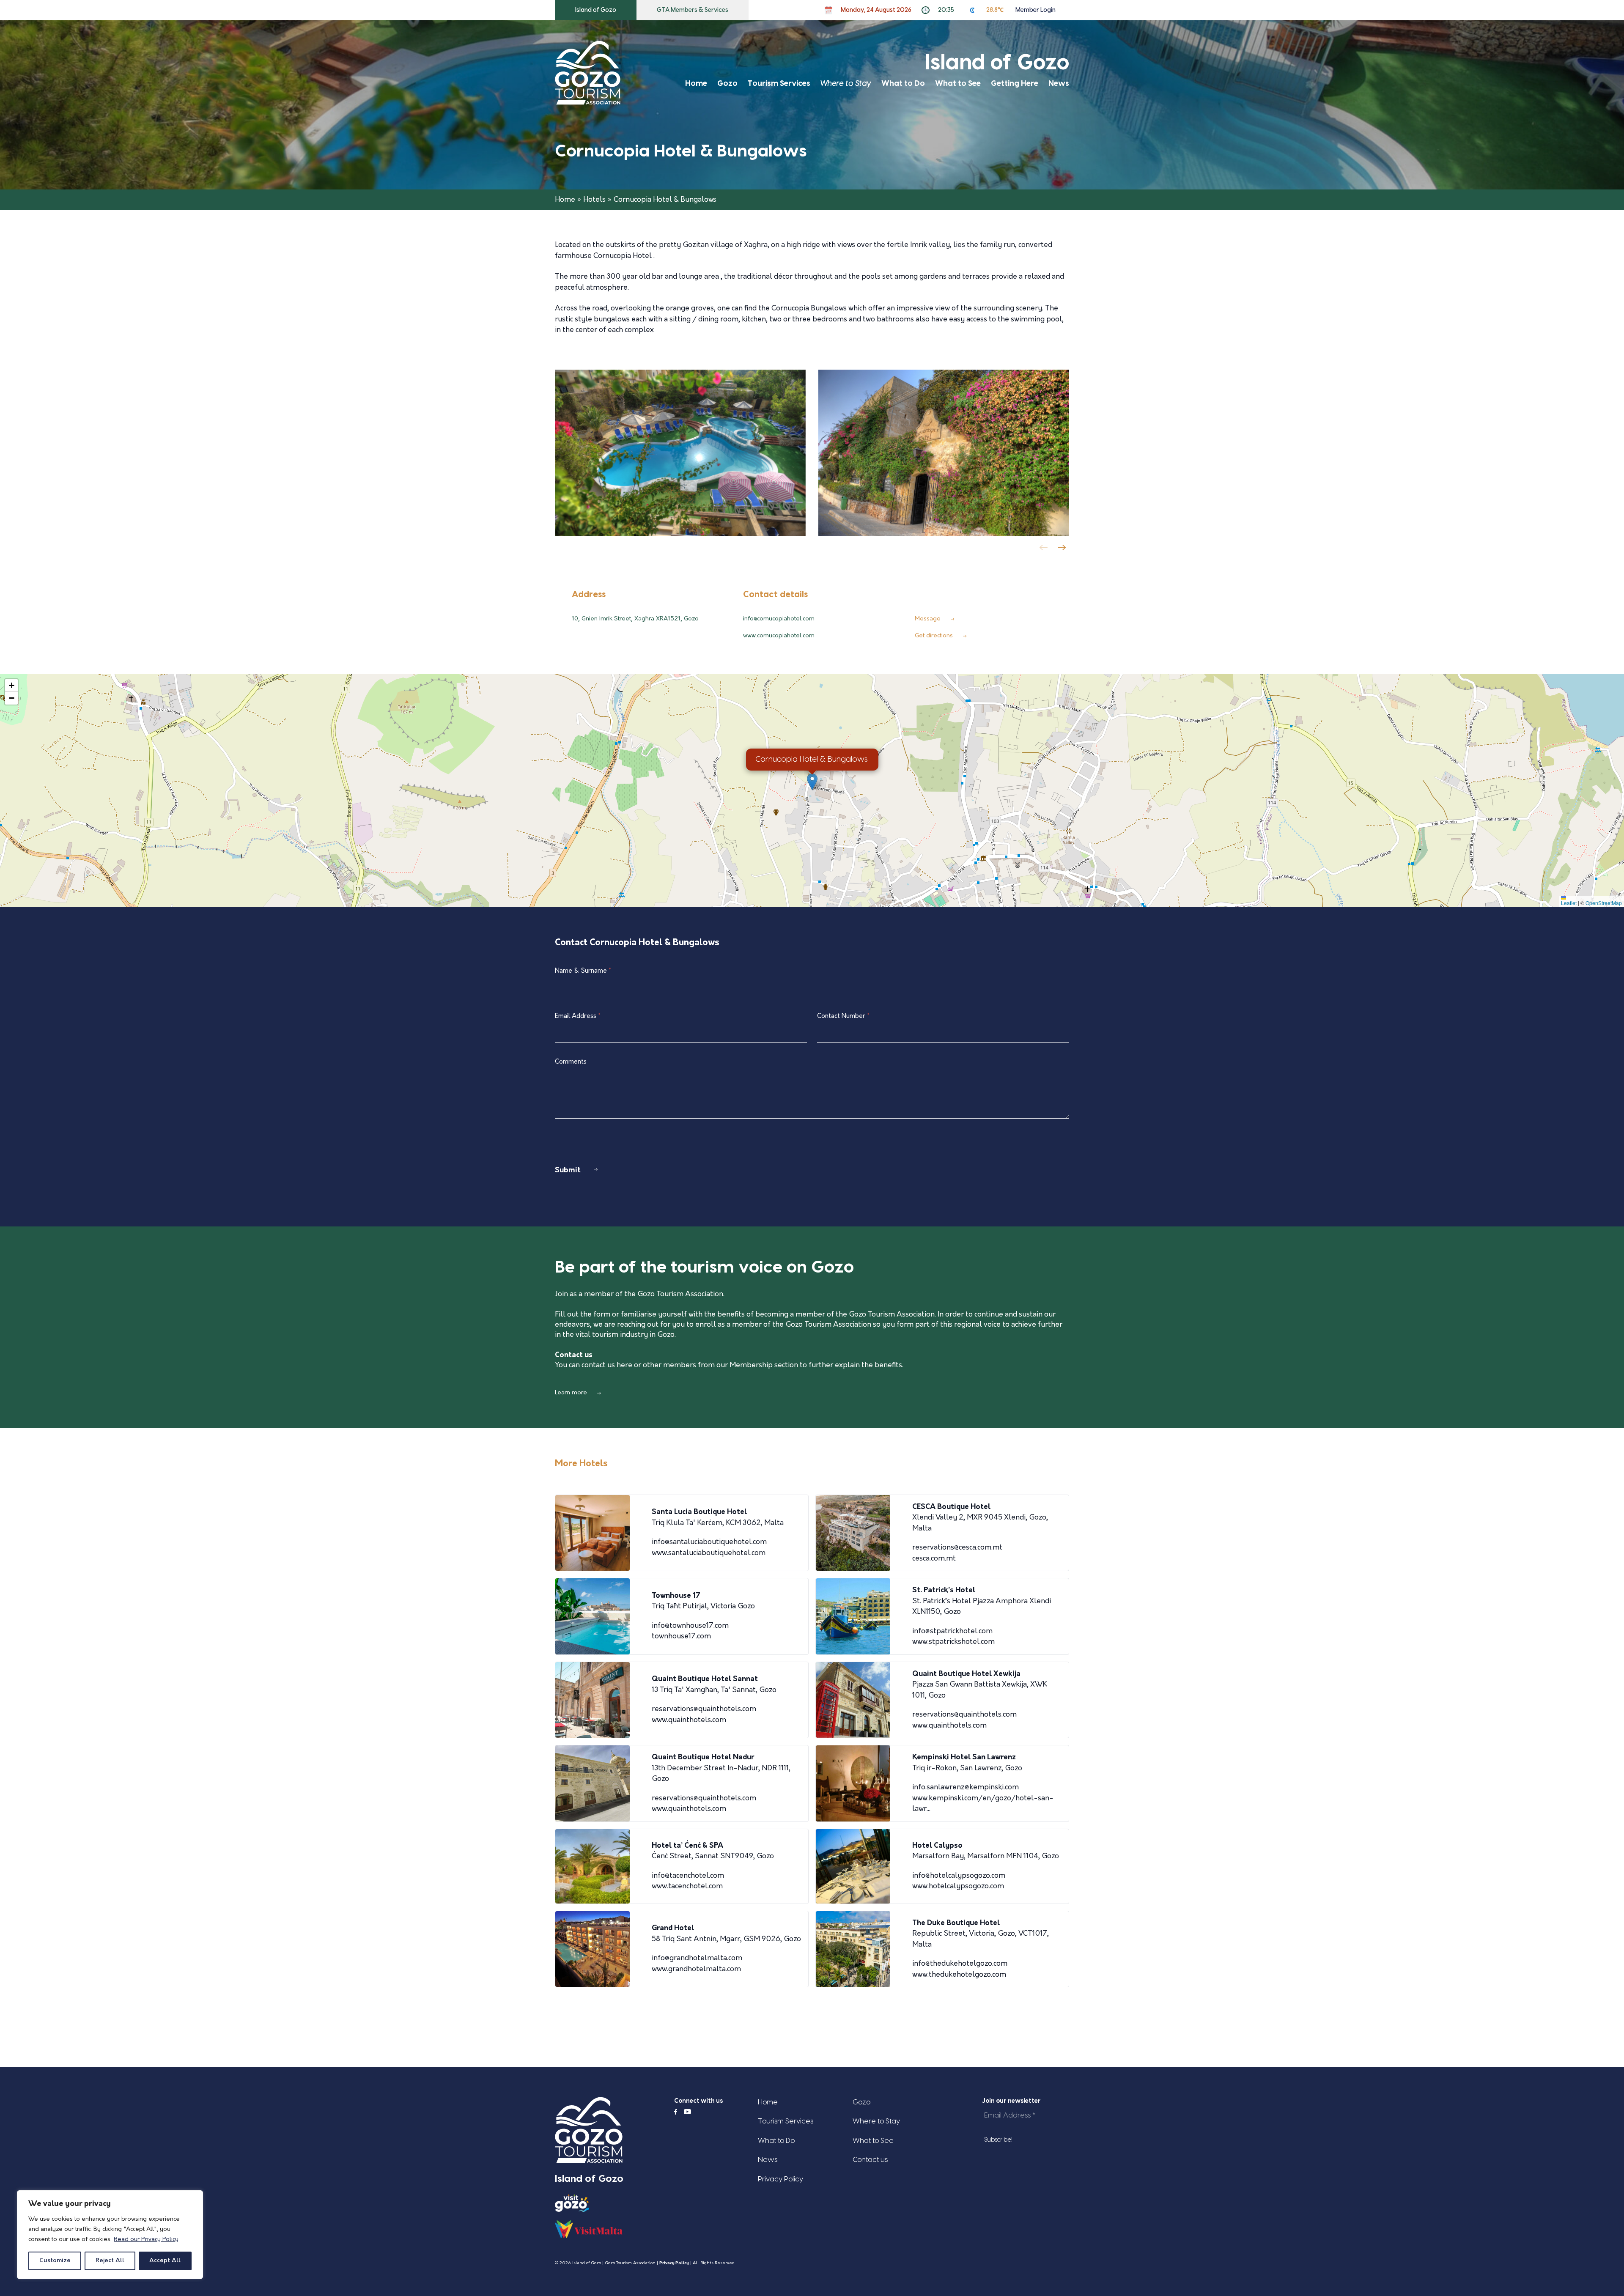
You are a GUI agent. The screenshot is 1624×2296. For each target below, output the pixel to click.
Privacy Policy (780, 2179)
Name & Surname (583, 971)
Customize (55, 2261)
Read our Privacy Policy (146, 2240)
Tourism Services (779, 84)
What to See (958, 84)
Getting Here (1015, 84)
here (624, 1365)
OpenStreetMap (1604, 903)
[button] (1063, 550)
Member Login (1036, 10)
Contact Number (843, 1016)
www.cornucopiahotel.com (779, 636)
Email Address (578, 1016)
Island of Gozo (596, 10)
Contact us (870, 2160)
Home (696, 84)
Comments (571, 1062)
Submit (568, 1170)
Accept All (165, 2261)
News (1059, 84)
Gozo (727, 84)
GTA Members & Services (693, 10)
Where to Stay (846, 84)
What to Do (903, 84)
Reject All (110, 2261)
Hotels (594, 200)
